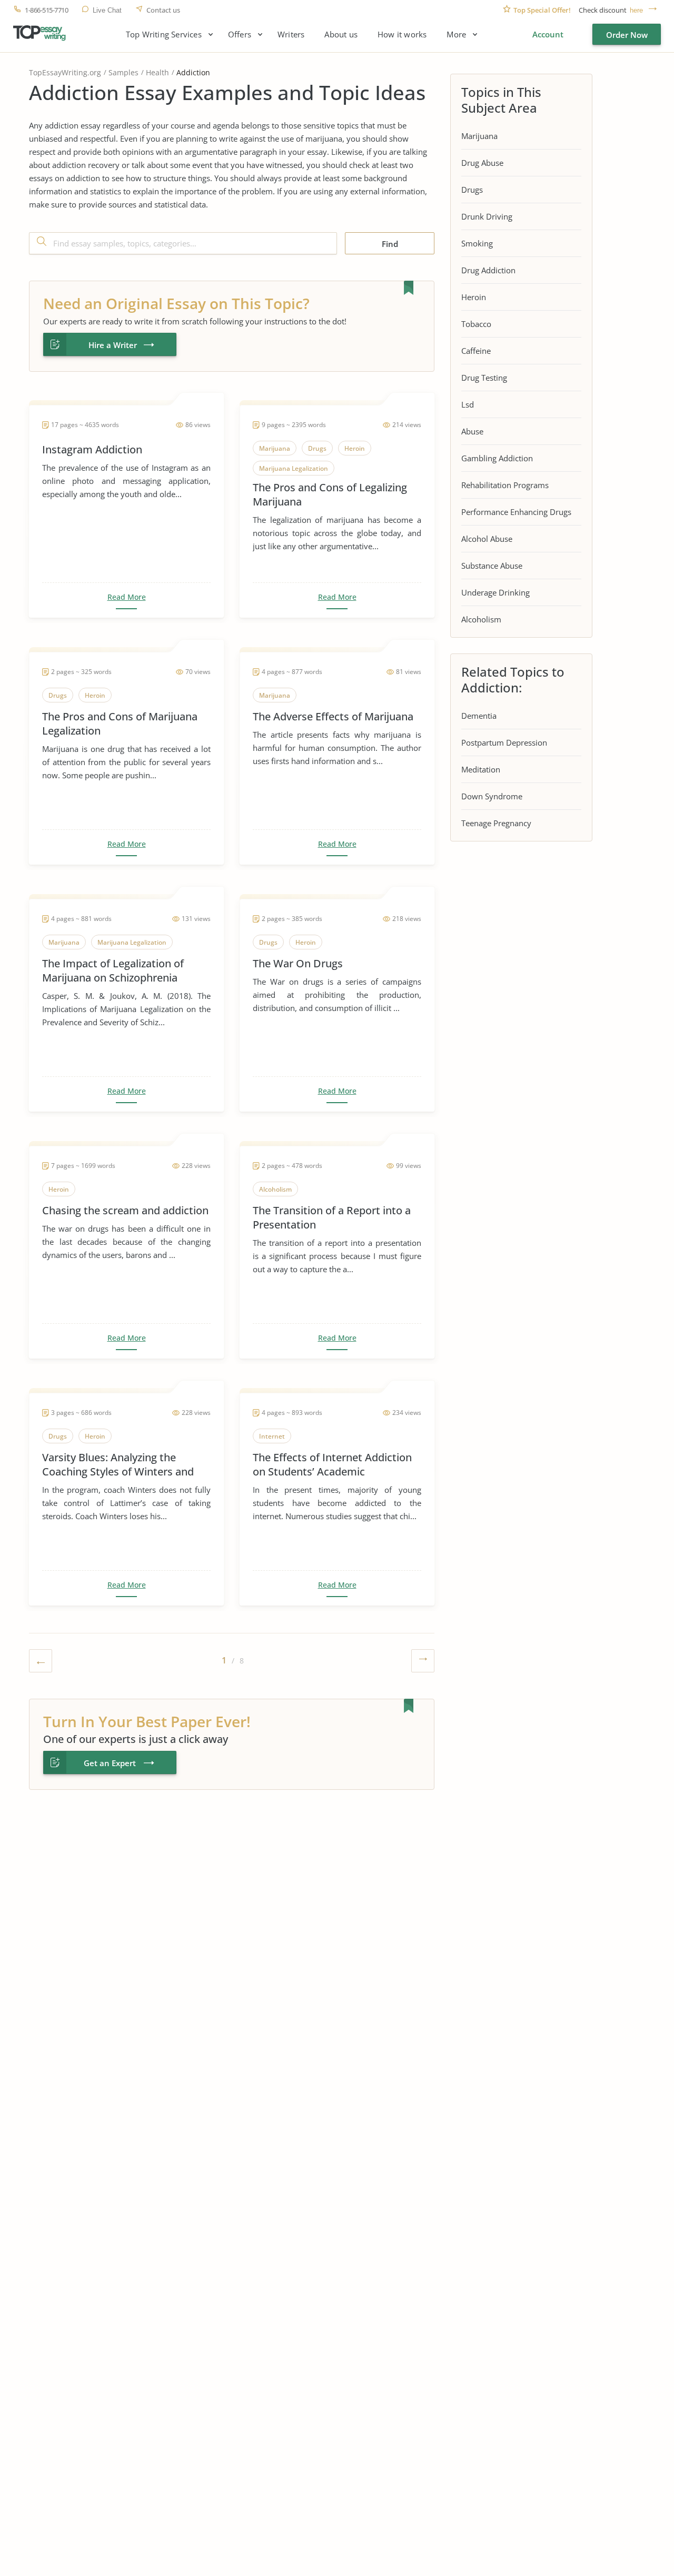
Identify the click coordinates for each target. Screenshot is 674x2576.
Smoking (477, 243)
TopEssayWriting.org (65, 72)
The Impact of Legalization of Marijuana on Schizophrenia (113, 970)
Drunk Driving (487, 216)
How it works (402, 34)
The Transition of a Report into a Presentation (332, 1217)
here (636, 10)
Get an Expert (110, 1763)
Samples (123, 72)
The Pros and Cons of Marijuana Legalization (120, 724)
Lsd (468, 404)
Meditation (481, 769)
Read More (127, 597)
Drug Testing (484, 378)
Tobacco (476, 324)
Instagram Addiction (92, 449)
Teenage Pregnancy (496, 823)
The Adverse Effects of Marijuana (333, 716)
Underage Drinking (495, 592)
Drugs (472, 190)
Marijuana (479, 136)
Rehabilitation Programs (505, 485)
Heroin (474, 297)
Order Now (627, 35)
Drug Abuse (482, 163)
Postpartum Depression (504, 742)
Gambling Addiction (497, 458)
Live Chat (107, 10)
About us (341, 34)
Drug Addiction (488, 270)
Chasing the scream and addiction (125, 1210)
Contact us (163, 10)
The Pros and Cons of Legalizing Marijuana (330, 494)
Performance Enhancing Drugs (516, 512)
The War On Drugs (298, 963)
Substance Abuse (492, 566)
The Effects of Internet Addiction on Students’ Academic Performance (332, 1464)
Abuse (472, 431)
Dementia (479, 716)
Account (548, 34)
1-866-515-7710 (46, 10)
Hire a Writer (113, 345)
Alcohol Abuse (487, 539)
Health (157, 72)
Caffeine (476, 351)
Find (390, 244)
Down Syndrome (492, 796)
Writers (291, 34)
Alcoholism (481, 619)
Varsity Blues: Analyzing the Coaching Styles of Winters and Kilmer (118, 1464)
